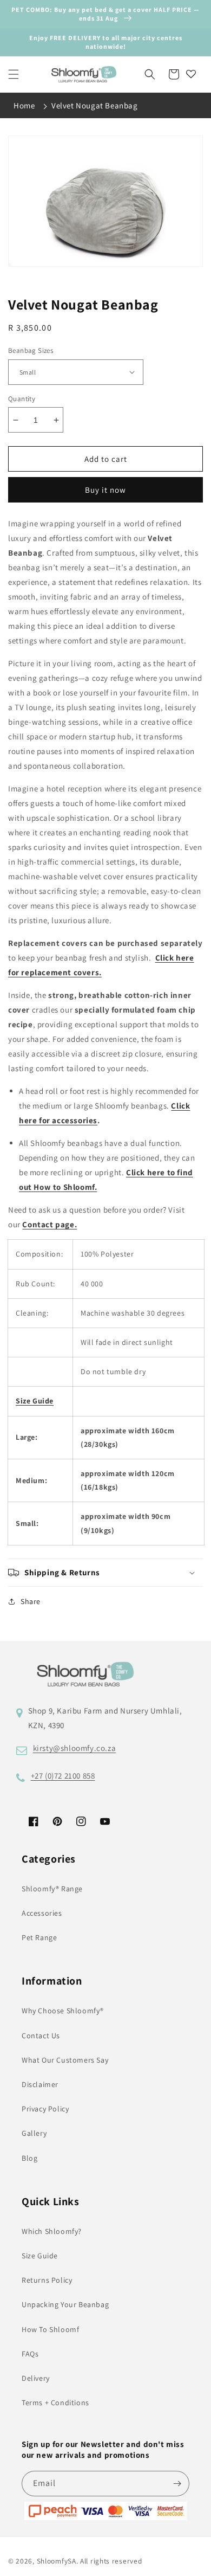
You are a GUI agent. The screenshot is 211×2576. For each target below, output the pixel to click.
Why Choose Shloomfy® (63, 2011)
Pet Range (39, 1937)
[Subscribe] (177, 2484)
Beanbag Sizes (31, 350)
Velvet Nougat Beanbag (95, 105)
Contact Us (41, 2036)
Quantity (22, 399)
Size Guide (40, 2256)
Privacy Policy (45, 2109)
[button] (14, 74)
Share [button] (31, 1601)
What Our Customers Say (65, 2060)
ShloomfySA (57, 2561)
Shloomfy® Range (52, 1889)
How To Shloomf (50, 2329)
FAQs (30, 2354)
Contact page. (50, 1224)
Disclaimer (40, 2084)
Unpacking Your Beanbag (65, 2304)
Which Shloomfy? (52, 2231)
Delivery (36, 2378)
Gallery (34, 2133)
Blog (29, 2158)
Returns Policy (47, 2280)
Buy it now (105, 490)
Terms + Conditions (55, 2403)
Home (24, 105)
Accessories (42, 1913)
